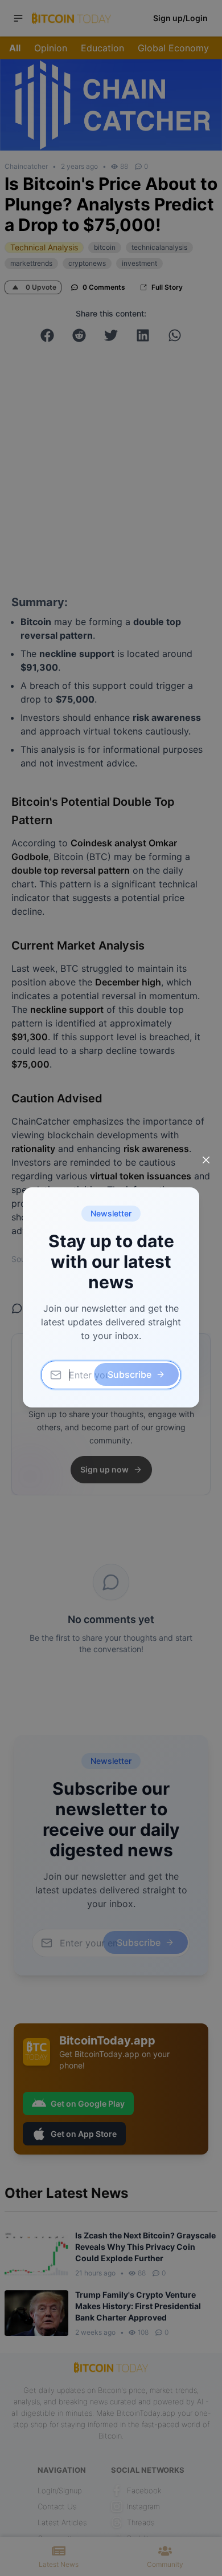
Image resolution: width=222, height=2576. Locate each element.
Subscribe (129, 1374)
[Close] (206, 1160)
